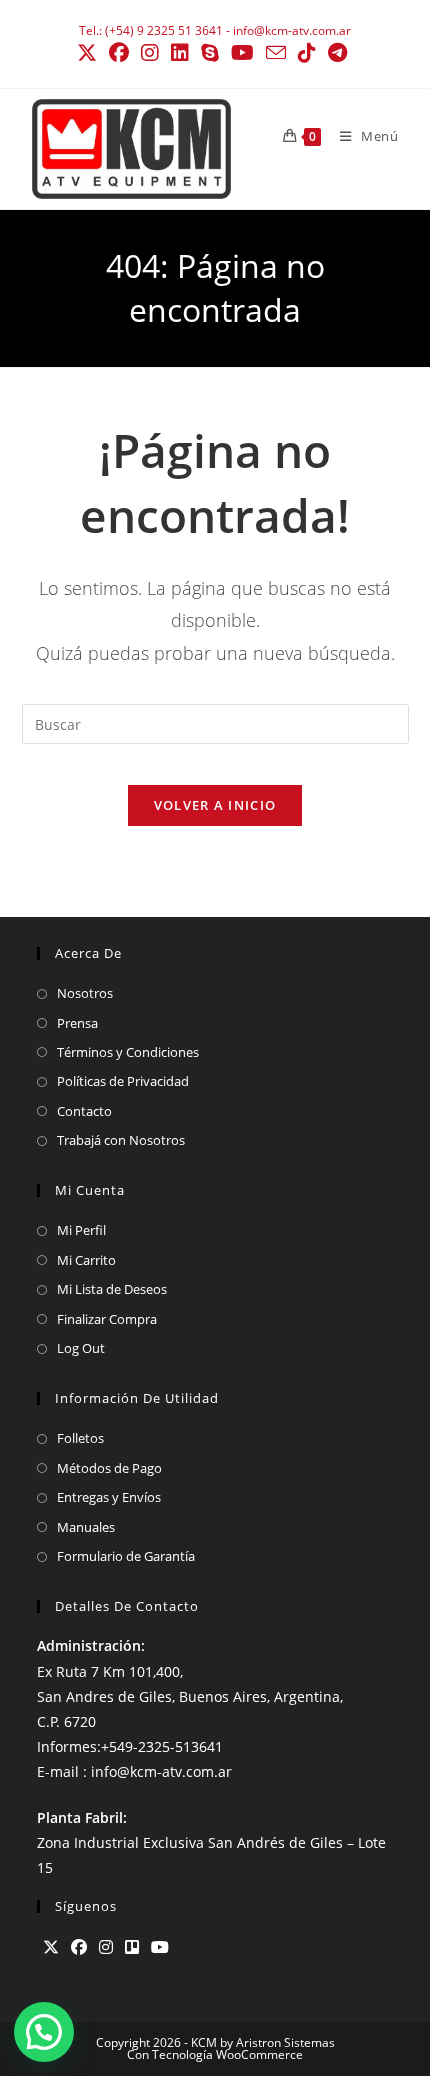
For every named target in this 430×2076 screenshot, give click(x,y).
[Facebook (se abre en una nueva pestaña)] (119, 53)
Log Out (81, 1348)
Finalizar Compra (107, 1319)
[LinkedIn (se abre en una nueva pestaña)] (180, 53)
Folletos (80, 1438)
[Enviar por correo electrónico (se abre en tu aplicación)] (276, 52)
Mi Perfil (81, 1230)
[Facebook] (79, 1947)
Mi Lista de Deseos (112, 1289)
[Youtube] (160, 1947)
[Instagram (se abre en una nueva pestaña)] (150, 53)
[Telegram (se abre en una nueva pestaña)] (337, 53)
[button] (44, 2032)
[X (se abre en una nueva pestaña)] (90, 53)
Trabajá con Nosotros (121, 1140)
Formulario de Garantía (126, 1556)
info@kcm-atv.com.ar (292, 30)
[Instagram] (106, 1947)
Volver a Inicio (215, 805)
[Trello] (132, 1947)
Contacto (84, 1111)
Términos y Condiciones (128, 1052)
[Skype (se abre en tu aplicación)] (210, 53)
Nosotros (85, 993)
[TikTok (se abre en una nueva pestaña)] (307, 53)
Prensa (77, 1023)
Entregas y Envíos (109, 1497)
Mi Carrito (86, 1260)
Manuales (86, 1527)
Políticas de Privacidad (123, 1081)
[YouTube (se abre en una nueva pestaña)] (242, 53)
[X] (51, 1947)
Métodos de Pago (109, 1468)
